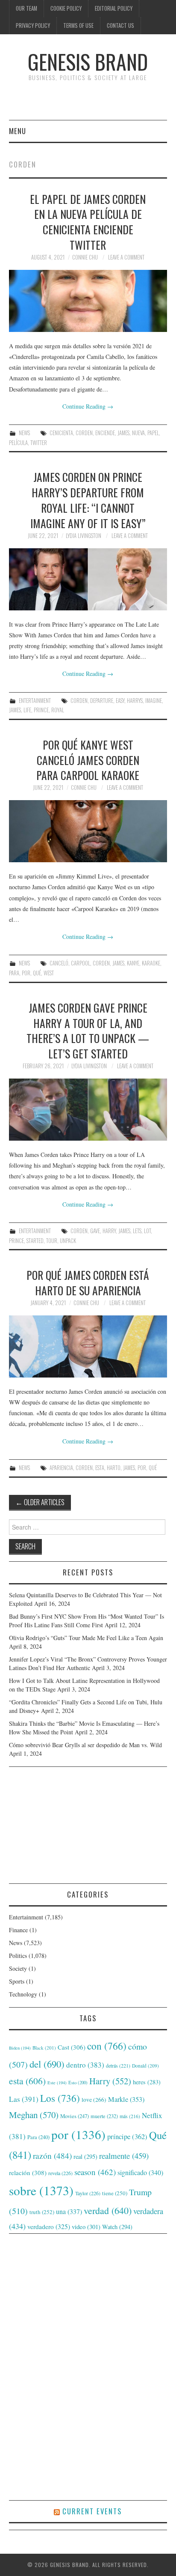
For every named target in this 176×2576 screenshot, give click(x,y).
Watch (117, 2227)
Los (60, 2098)
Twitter (39, 443)
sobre (41, 2190)
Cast (72, 2047)
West (49, 973)
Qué (37, 973)
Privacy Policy (33, 25)
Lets (137, 1231)
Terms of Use (78, 25)
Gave (95, 1231)
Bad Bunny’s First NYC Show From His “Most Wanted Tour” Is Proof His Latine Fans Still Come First (87, 1621)
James (123, 433)
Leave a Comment (126, 257)
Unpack (68, 1241)
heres (147, 2082)
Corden (84, 433)
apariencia (61, 1468)
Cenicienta (61, 433)
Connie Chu (85, 257)
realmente (124, 2156)
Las (24, 2099)
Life (27, 710)
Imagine (154, 701)
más (130, 2116)
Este (57, 2083)
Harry (109, 1231)
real (85, 2156)
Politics (18, 1956)
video (86, 2226)
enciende (105, 433)
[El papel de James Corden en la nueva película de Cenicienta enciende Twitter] (88, 301)
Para (14, 973)
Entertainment (35, 701)
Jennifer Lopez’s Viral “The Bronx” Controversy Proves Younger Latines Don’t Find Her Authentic (88, 1663)
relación (28, 2173)
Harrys (135, 701)
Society (18, 1968)
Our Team (26, 8)
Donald (145, 2066)
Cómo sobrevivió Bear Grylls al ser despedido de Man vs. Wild (85, 1745)
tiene (115, 2193)
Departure (102, 701)
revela (60, 2173)
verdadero (49, 2226)
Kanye (133, 963)
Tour (52, 1241)
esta (100, 1468)
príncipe (127, 2136)
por (26, 973)
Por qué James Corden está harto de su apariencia (88, 1282)
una (69, 2211)
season (95, 2172)
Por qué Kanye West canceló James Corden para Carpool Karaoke (88, 760)
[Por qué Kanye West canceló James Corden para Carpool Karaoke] (88, 831)
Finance (18, 1930)
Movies (75, 2116)
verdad (108, 2210)
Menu (18, 131)
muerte (104, 2116)
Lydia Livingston (84, 536)
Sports (17, 1981)
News (24, 433)
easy (120, 701)
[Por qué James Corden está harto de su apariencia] (88, 1346)
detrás (118, 2065)
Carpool (81, 963)
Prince (41, 710)
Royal (58, 710)
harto (114, 1468)
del (47, 2064)
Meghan (34, 2115)
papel (153, 433)
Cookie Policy (66, 8)
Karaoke (151, 963)
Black (44, 2048)
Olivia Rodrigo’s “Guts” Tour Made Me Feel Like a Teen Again (86, 1638)
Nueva (138, 433)
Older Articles (40, 1502)
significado (140, 2172)
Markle (126, 2099)
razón (52, 2155)
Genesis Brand (88, 61)
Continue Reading (88, 406)
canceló (59, 963)
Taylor (88, 2193)
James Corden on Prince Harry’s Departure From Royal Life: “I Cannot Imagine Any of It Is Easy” (88, 500)
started (35, 1241)
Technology (23, 1994)
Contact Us (120, 25)
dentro (85, 2065)
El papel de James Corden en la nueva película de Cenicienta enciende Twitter (88, 222)
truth (42, 2212)
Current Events (92, 2511)
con (107, 2046)
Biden (20, 2048)
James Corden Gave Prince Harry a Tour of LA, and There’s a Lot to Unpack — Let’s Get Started (88, 1030)
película (18, 443)
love (94, 2100)
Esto (78, 2083)
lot (147, 1231)
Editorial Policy (114, 8)
